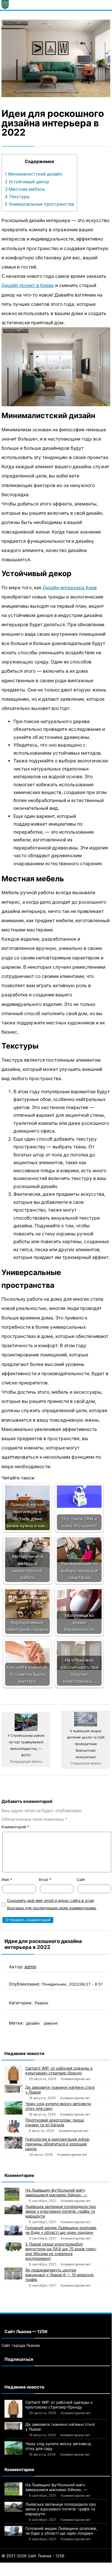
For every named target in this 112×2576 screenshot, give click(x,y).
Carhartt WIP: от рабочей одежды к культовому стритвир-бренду (59, 2071)
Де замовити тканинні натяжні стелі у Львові (60, 2090)
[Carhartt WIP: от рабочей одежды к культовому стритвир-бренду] (13, 2075)
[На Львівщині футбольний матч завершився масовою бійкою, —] (13, 2194)
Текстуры (17, 197)
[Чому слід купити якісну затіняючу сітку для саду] (13, 2108)
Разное (41, 2003)
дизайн (33, 2023)
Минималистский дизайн (34, 174)
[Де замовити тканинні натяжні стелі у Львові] (13, 2089)
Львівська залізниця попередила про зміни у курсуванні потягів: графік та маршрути (61, 2211)
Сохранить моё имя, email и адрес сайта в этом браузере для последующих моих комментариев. (52, 1904)
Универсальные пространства (39, 204)
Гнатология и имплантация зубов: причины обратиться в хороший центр (58, 2144)
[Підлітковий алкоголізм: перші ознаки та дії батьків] (13, 2127)
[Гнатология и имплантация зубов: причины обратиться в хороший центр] (13, 2143)
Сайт (81, 1880)
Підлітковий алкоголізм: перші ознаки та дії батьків (55, 2122)
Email (45, 1880)
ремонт (51, 2023)
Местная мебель (25, 189)
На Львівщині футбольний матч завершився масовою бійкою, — (56, 2192)
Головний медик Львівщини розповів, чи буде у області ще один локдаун (61, 2230)
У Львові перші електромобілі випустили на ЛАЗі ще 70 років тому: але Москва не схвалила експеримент (61, 2251)
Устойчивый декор (27, 182)
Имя (7, 1880)
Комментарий (15, 1827)
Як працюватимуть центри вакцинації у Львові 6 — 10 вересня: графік (60, 2275)
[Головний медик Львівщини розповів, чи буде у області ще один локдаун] (13, 2230)
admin (30, 1967)
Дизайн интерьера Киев (70, 588)
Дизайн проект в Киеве (28, 285)
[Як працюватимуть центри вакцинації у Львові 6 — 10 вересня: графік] (13, 2273)
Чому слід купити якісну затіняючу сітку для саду (58, 2106)
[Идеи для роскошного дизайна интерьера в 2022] (56, 59)
